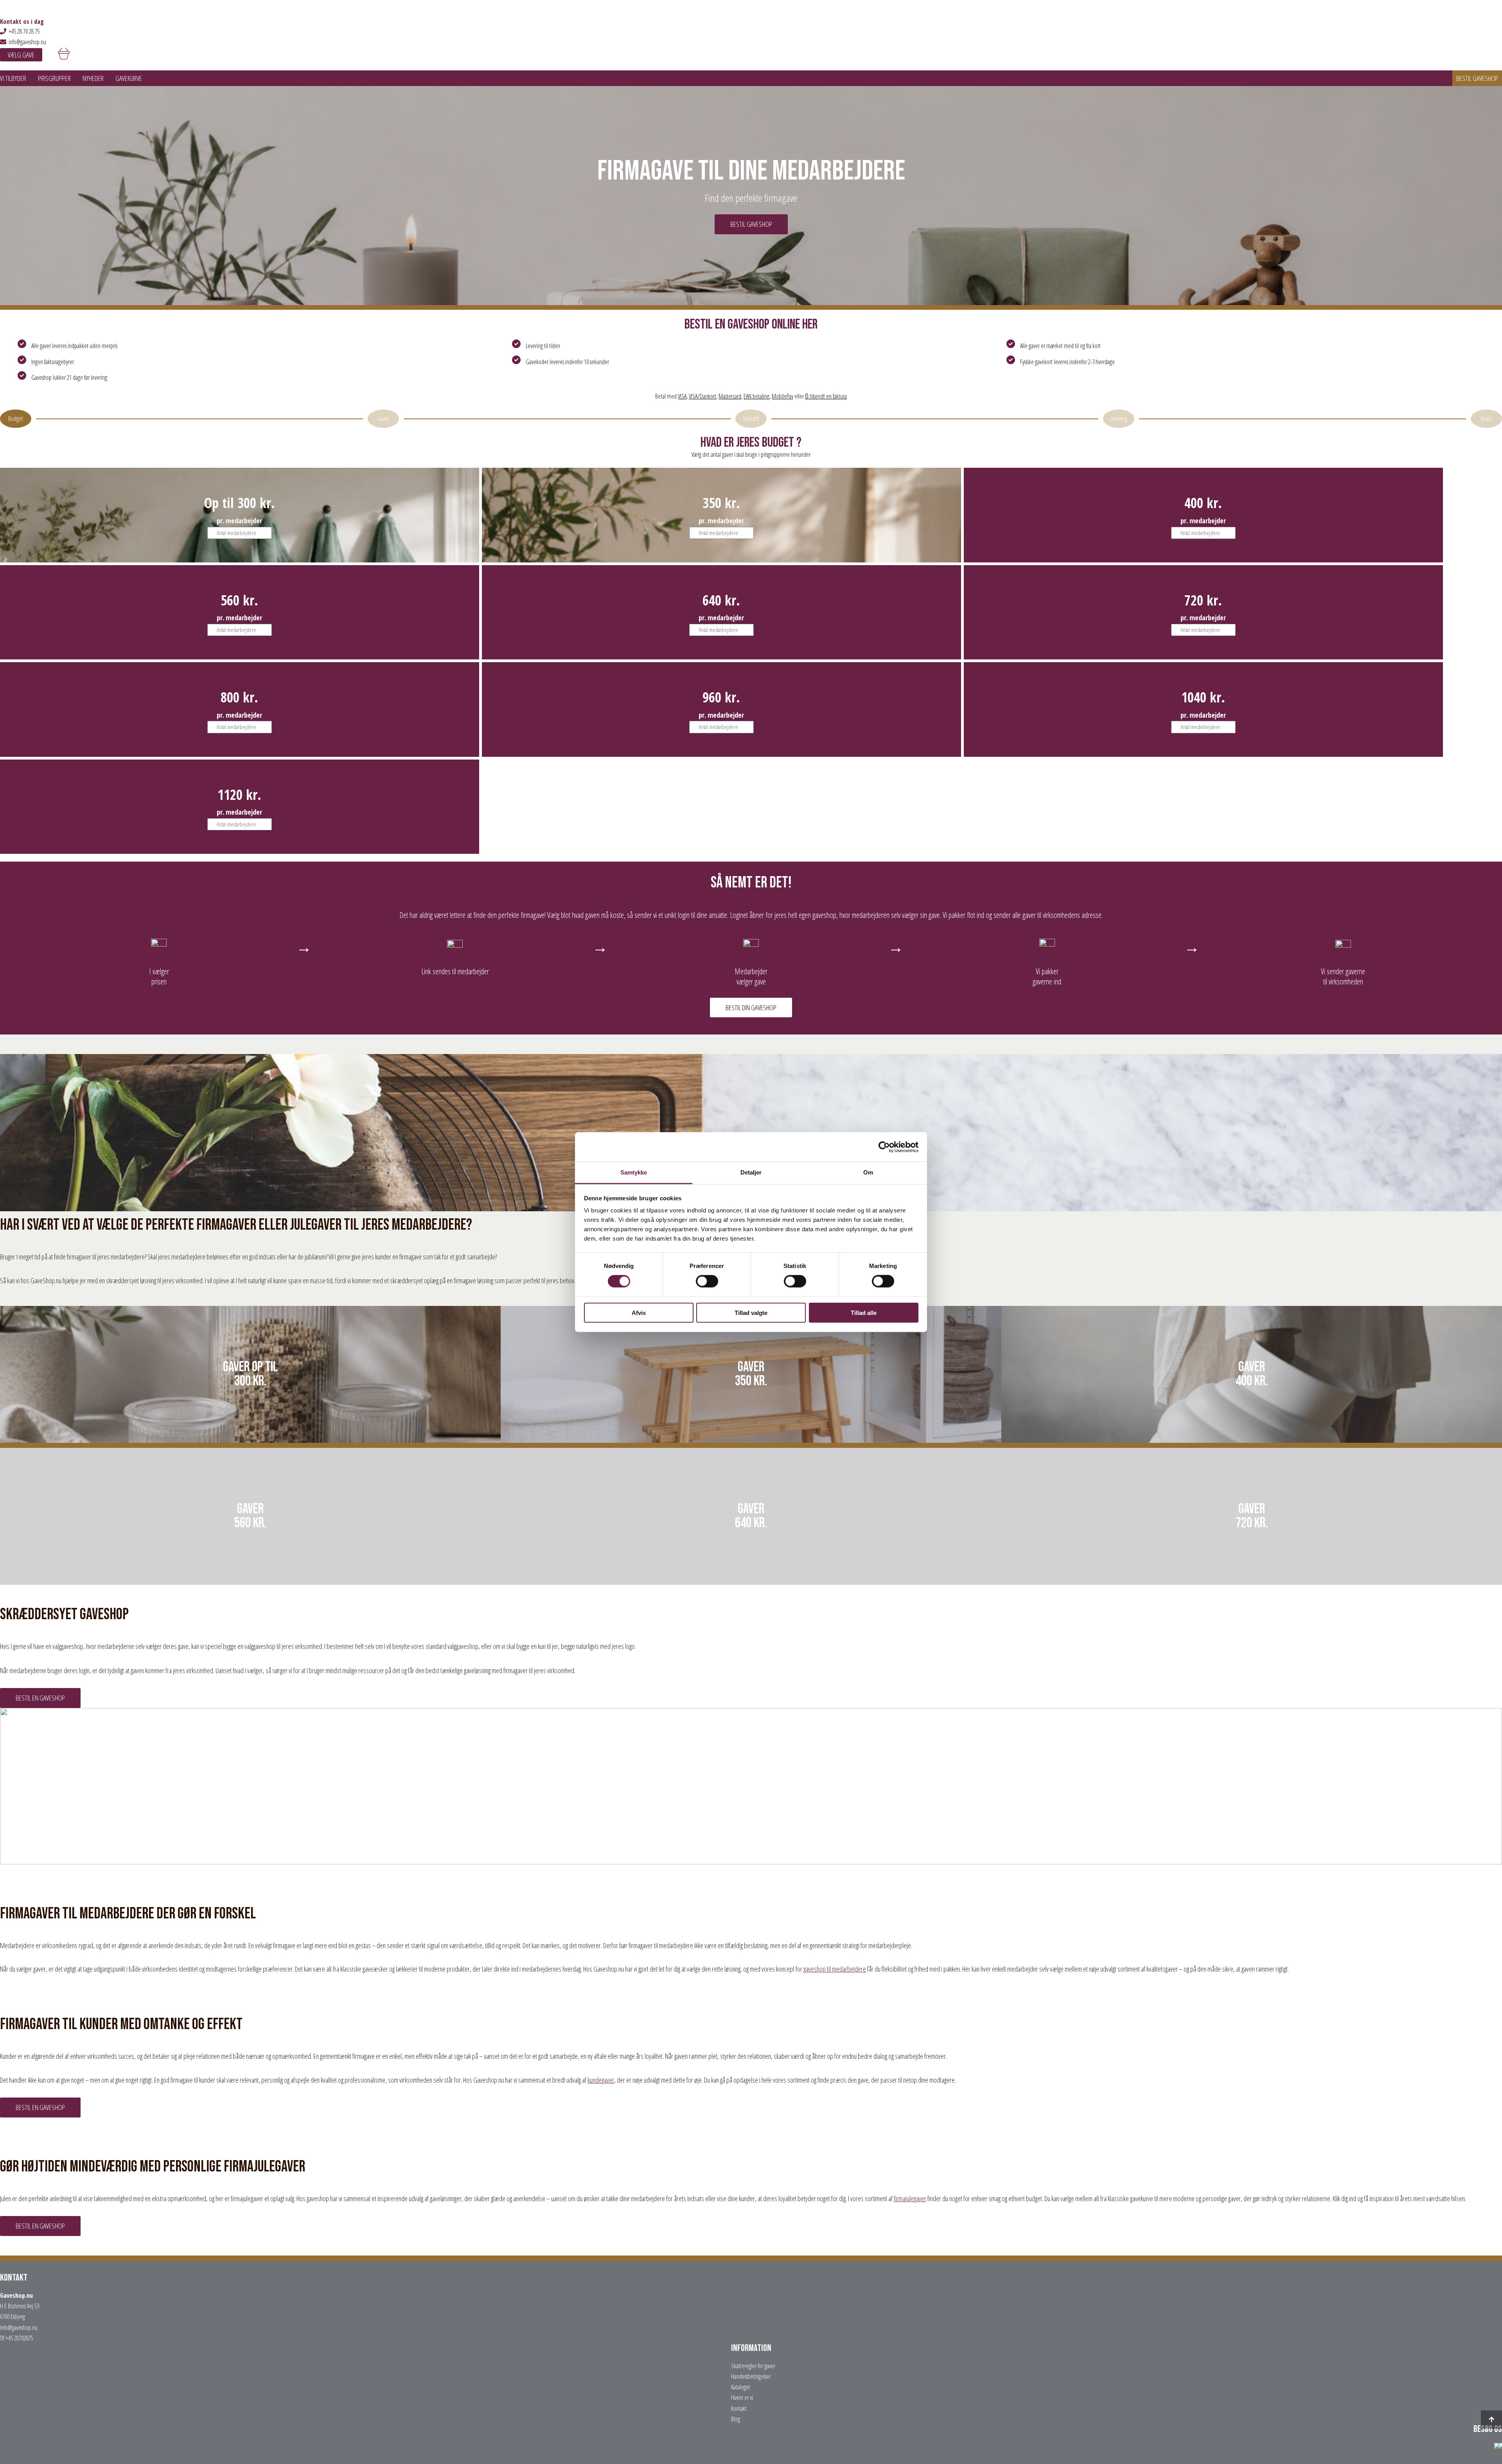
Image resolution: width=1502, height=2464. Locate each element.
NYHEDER (93, 78)
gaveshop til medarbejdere (835, 1969)
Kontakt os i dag (22, 22)
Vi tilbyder (13, 78)
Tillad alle (864, 1313)
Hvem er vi (742, 2398)
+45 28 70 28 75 (24, 31)
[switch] (707, 1281)
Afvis (639, 1313)
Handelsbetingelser (751, 2376)
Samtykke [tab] (634, 1172)
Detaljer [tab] (751, 1172)
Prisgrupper (54, 78)
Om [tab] (868, 1172)
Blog (736, 2419)
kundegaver (601, 2080)
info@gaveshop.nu (27, 42)
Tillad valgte (751, 1313)
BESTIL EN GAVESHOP (40, 1698)
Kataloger (741, 2387)
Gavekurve (129, 78)
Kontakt (739, 2408)
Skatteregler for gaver (753, 2366)
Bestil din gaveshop (751, 1008)
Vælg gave (21, 55)
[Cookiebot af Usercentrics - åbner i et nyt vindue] (884, 1147)
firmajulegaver (910, 2198)
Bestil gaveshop (1477, 78)
